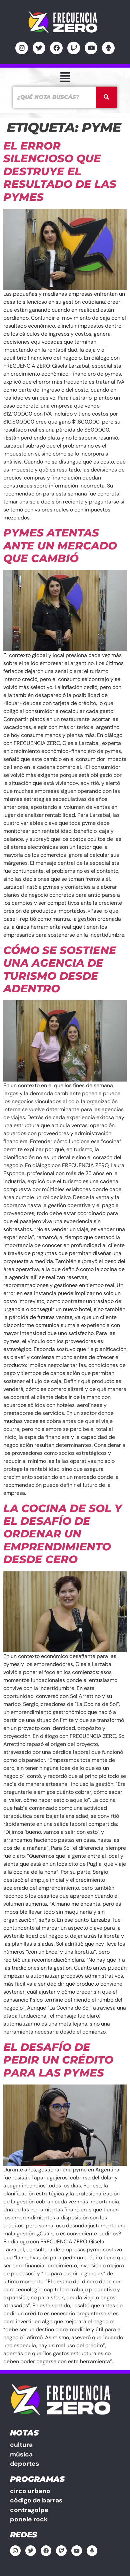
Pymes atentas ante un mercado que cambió (60, 545)
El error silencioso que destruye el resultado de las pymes (60, 171)
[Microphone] (108, 48)
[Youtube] (91, 48)
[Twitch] (74, 48)
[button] (65, 77)
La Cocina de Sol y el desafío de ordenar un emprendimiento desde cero (63, 1534)
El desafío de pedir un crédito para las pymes (58, 2060)
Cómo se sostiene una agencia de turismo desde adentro (60, 969)
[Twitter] (39, 48)
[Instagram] (22, 48)
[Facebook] (56, 48)
